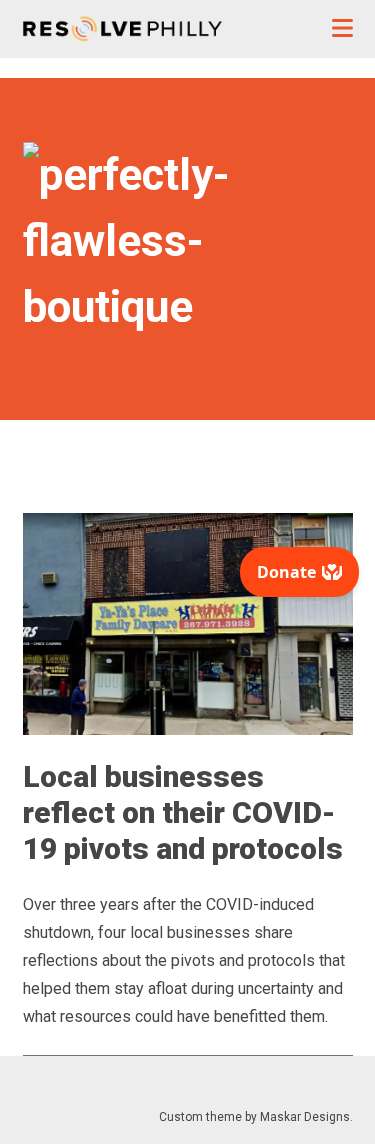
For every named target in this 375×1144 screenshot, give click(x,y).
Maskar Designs (305, 1117)
